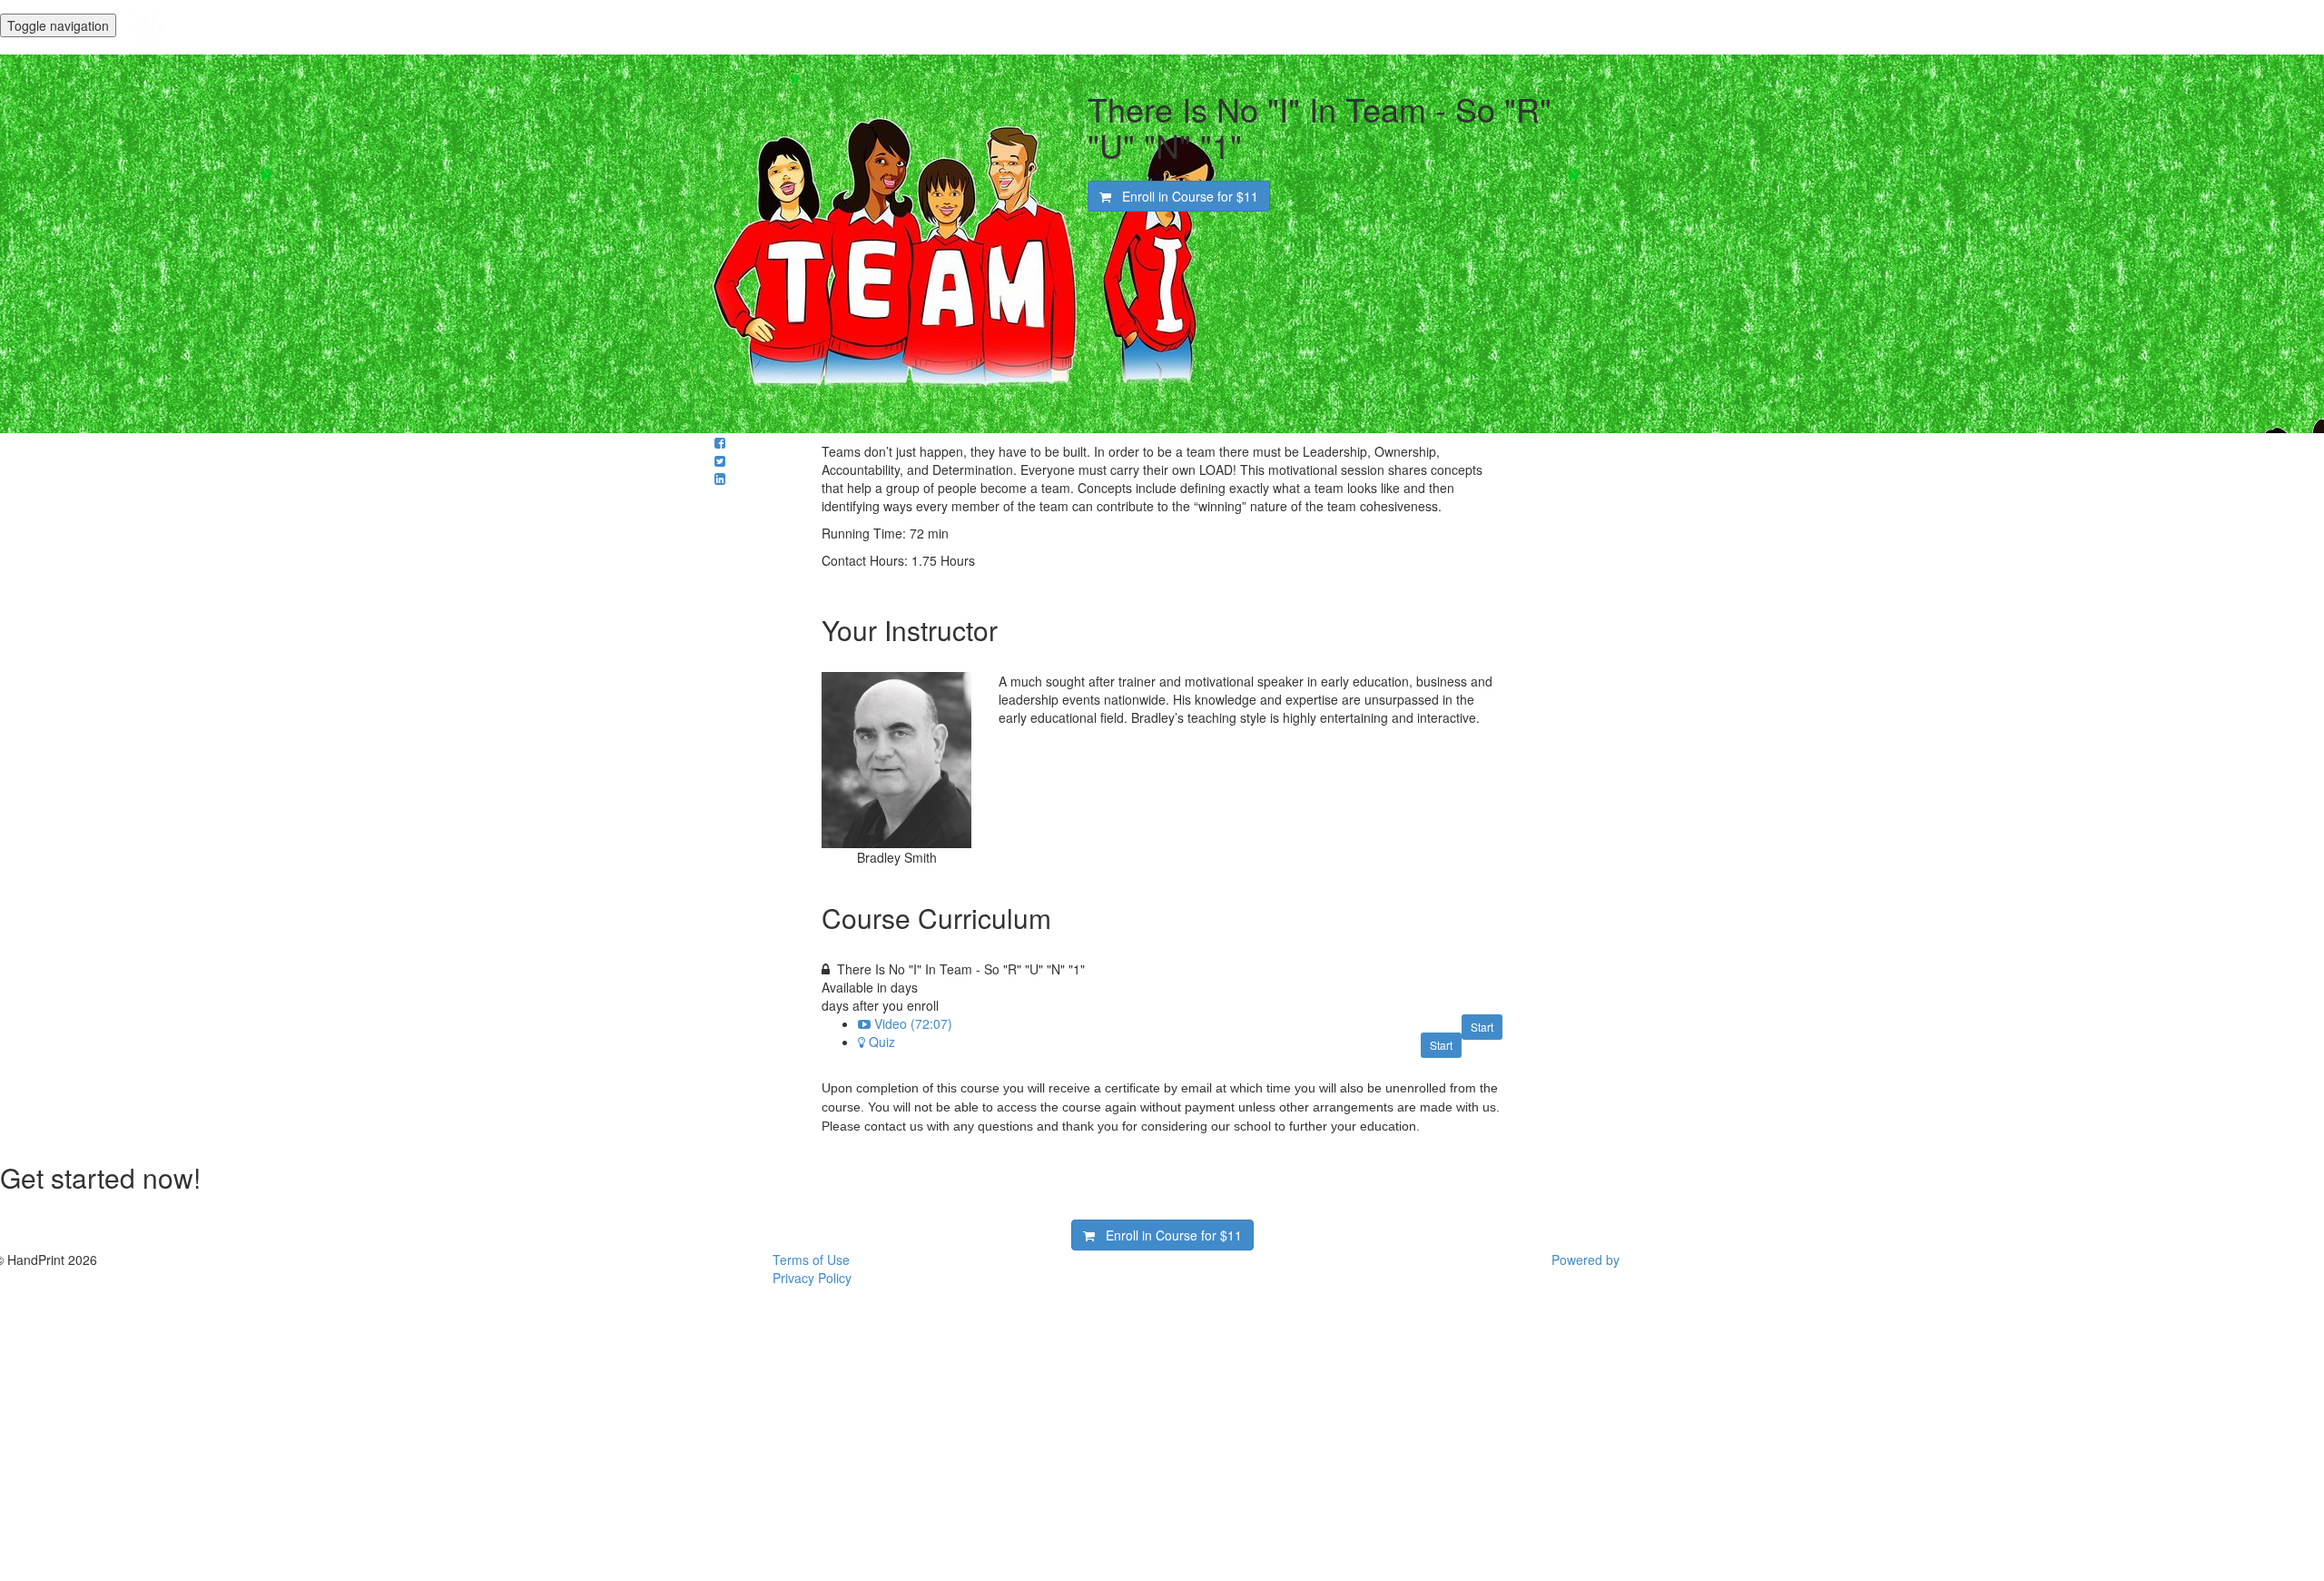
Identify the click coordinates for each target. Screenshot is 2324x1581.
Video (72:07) (913, 1023)
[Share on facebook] (720, 442)
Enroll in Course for (1185, 196)
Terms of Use (811, 1260)
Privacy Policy (812, 1278)
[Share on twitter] (720, 460)
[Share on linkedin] (720, 479)
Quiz (882, 1042)
